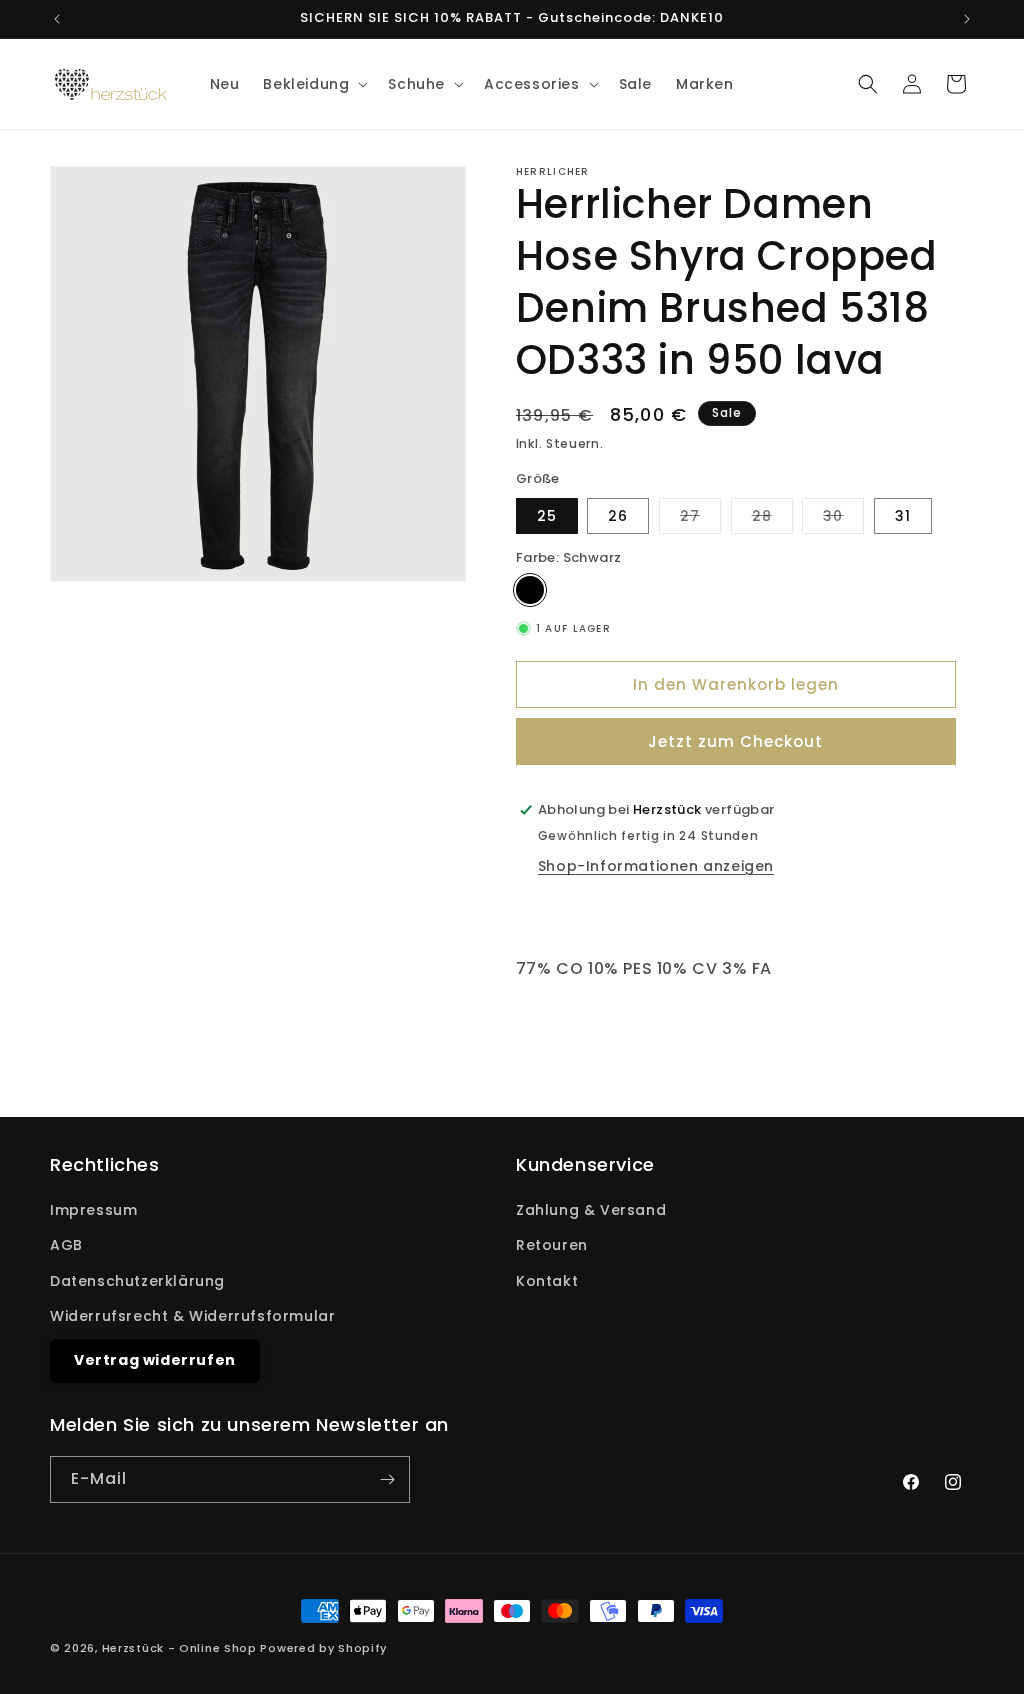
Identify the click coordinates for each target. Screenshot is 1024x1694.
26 (618, 516)
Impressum (93, 1210)
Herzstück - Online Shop (179, 1648)
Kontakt (547, 1281)
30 (843, 519)
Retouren (552, 1245)
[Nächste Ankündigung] (967, 19)
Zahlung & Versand (591, 1210)
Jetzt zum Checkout (735, 741)
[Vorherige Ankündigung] (57, 19)
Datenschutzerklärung (137, 1281)
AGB (66, 1245)
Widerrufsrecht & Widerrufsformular (192, 1316)
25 (547, 516)
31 (903, 516)
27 (700, 519)
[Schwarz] (530, 590)
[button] (313, 84)
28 (772, 519)
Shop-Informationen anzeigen (656, 866)
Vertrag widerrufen (155, 1360)
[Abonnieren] (387, 1479)
